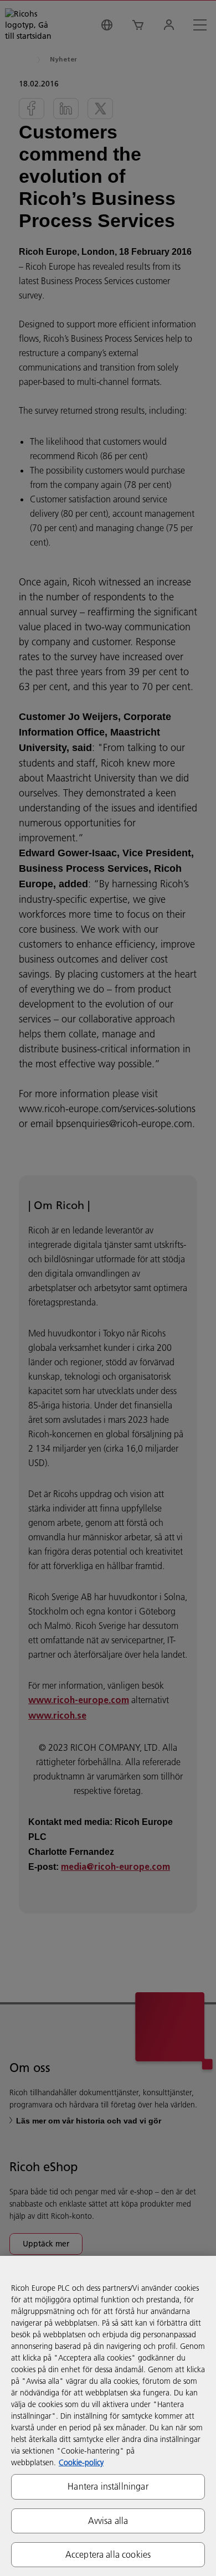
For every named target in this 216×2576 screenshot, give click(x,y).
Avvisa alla (108, 2521)
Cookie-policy (81, 2462)
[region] (108, 2416)
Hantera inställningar (108, 2486)
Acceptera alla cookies (108, 2554)
